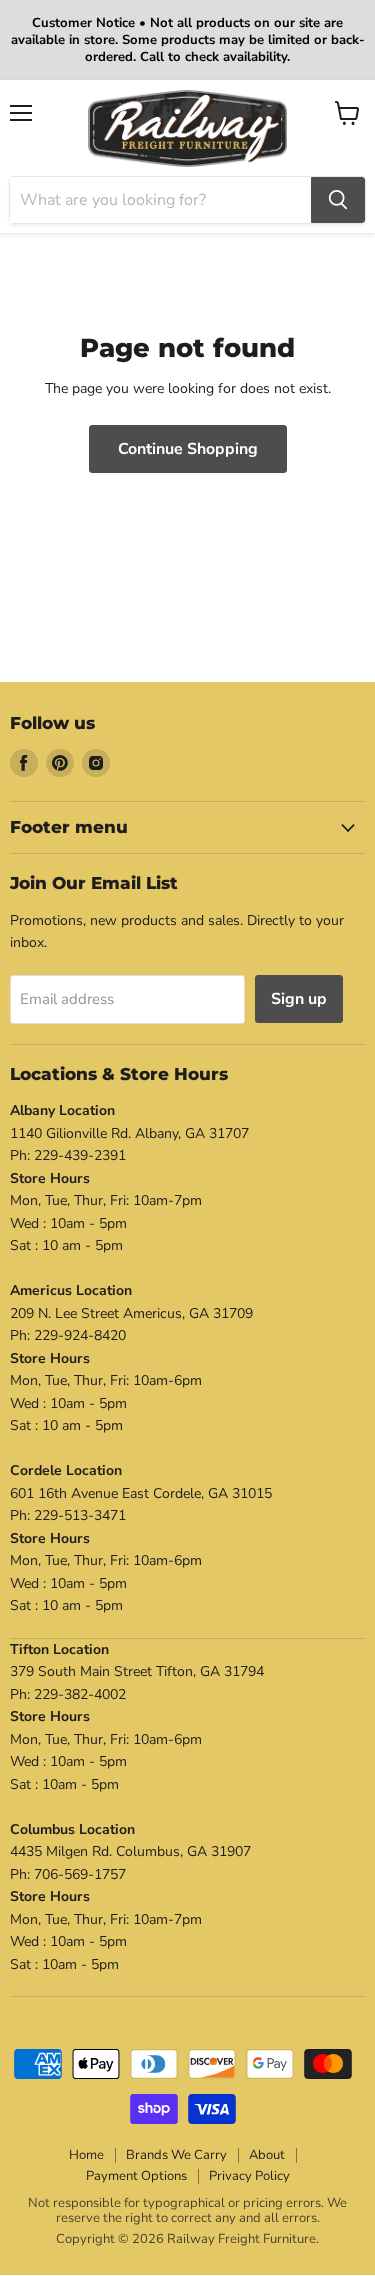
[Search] (338, 200)
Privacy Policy (249, 2176)
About (267, 2155)
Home (86, 2155)
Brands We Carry (176, 2155)
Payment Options (136, 2176)
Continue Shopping (188, 449)
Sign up (299, 999)
